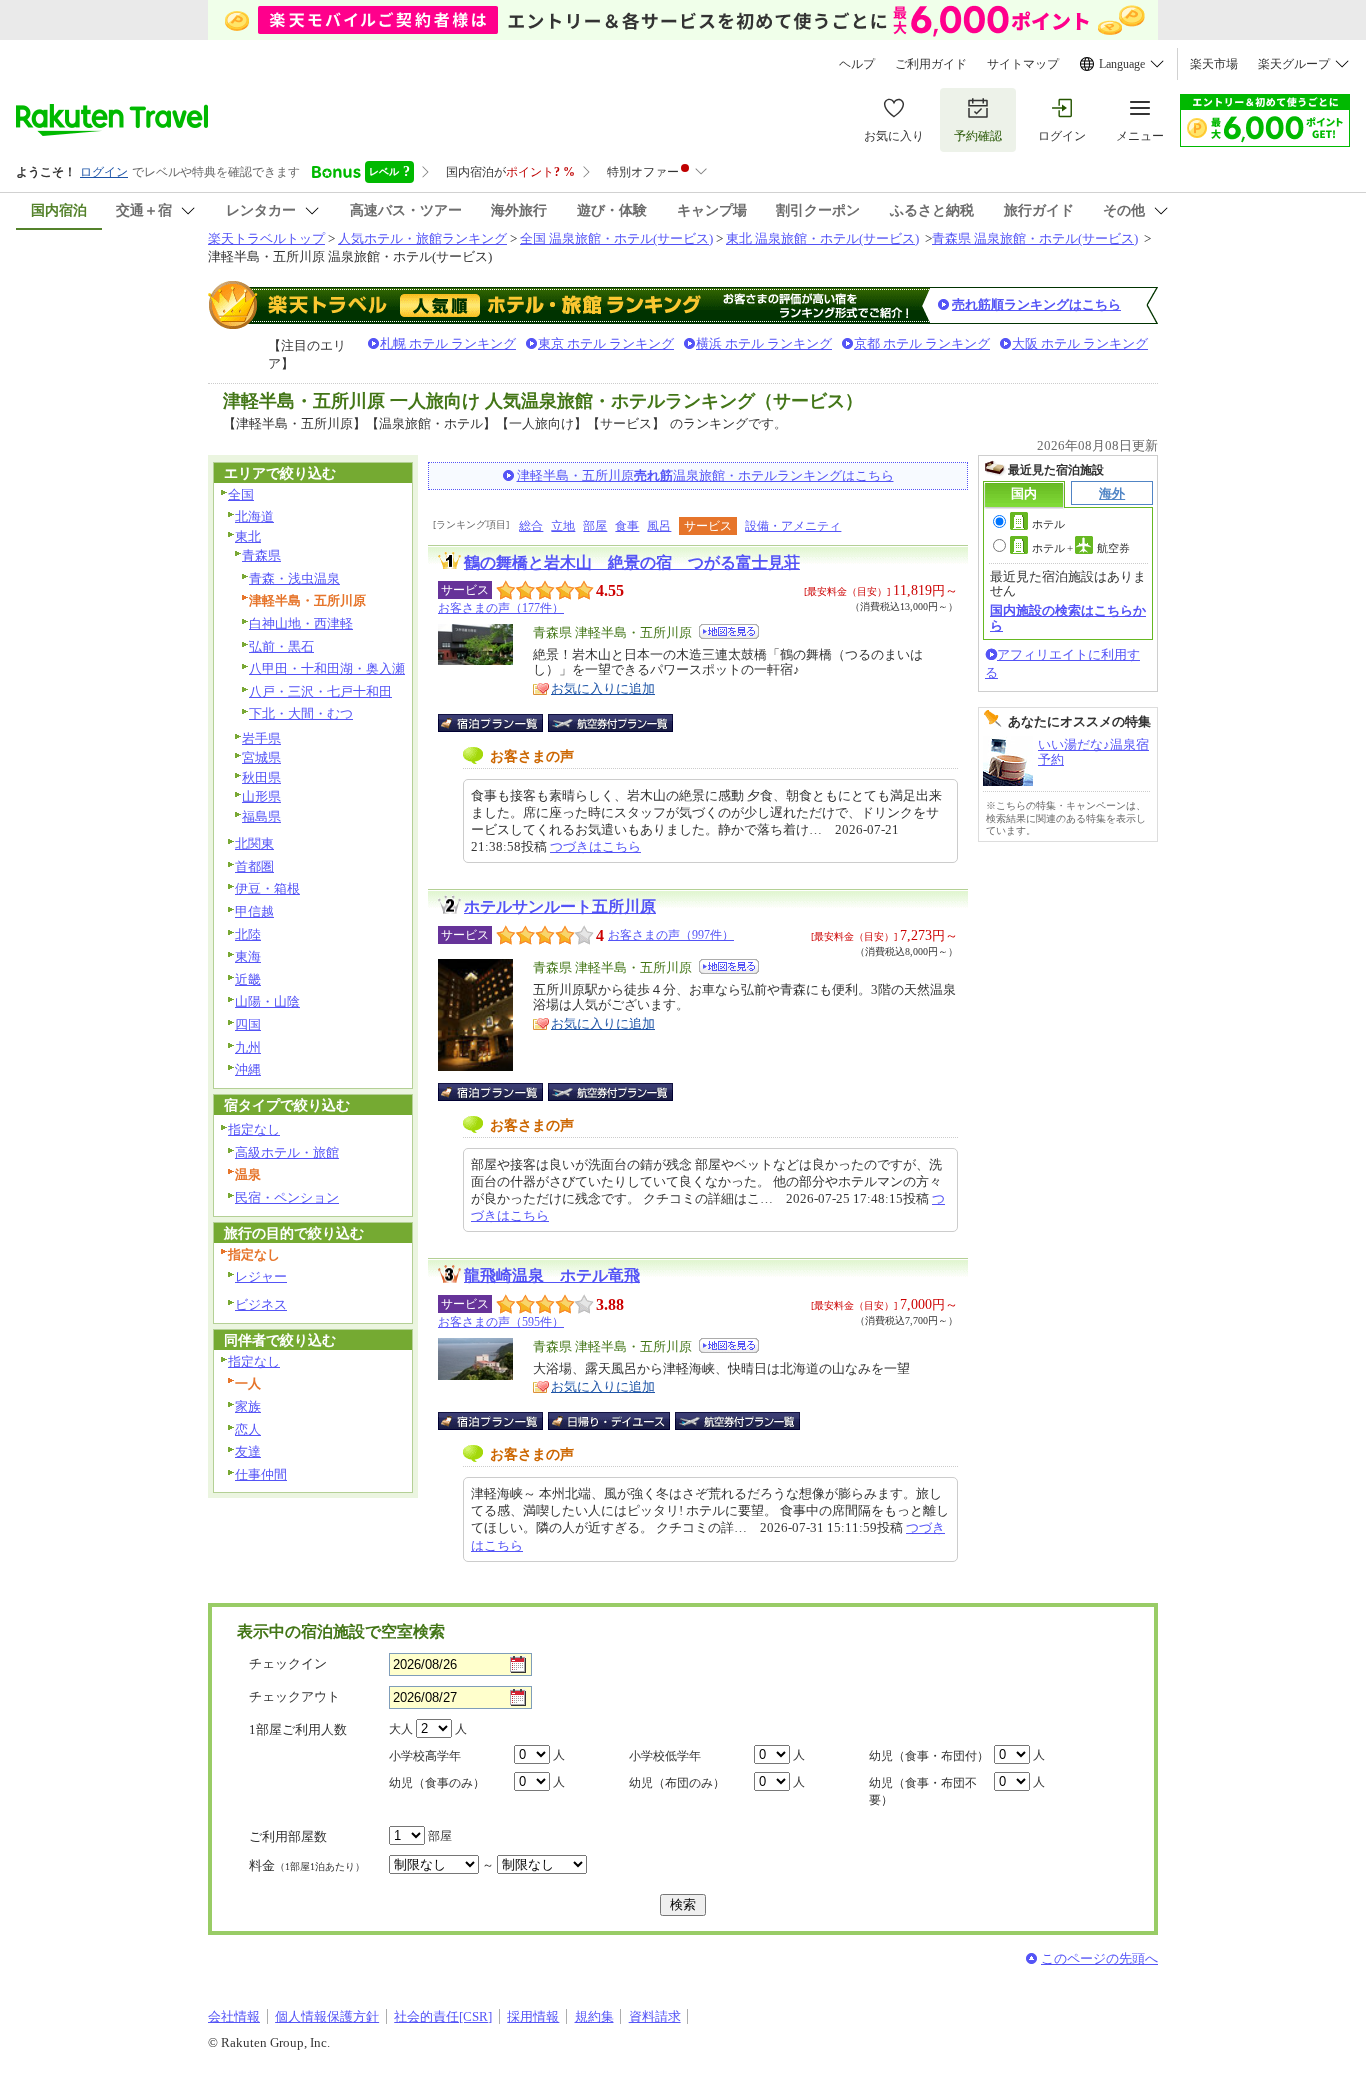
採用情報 (533, 2016)
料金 (307, 1865)
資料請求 (655, 2016)
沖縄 (248, 1069)
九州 (248, 1047)
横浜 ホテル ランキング (764, 343)
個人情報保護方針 (327, 2016)
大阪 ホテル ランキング (1080, 343)
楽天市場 (1214, 64)
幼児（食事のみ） (437, 1783)
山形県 (261, 796)
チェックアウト (294, 1696)
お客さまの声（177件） (501, 608)
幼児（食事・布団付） (929, 1756)
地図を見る (729, 631)
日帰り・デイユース (610, 1421)
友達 (248, 1451)
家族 (248, 1406)
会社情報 (234, 2016)
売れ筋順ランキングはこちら (1036, 304)
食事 (627, 526)
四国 (248, 1024)
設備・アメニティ (793, 526)
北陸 (248, 934)
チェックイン (288, 1663)
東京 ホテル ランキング (606, 343)
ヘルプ (857, 64)
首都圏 (254, 866)
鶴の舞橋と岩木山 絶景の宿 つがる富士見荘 (632, 562)
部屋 (595, 526)
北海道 (254, 516)
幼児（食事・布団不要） (923, 1791)
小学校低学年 (665, 1756)
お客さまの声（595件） (501, 1322)
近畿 (248, 979)
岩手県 (261, 738)
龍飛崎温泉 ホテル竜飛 (552, 1275)
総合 (531, 526)
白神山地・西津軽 (301, 623)
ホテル (1048, 524)
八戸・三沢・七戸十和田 (320, 691)
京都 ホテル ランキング (922, 343)
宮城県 (261, 757)
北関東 (254, 843)
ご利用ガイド (931, 64)
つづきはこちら (595, 846)
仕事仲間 (261, 1474)
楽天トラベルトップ (266, 238)
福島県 (261, 816)
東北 (248, 536)
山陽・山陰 (267, 1001)
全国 (241, 494)
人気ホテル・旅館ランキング (422, 238)
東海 (248, 956)
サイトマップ (1023, 64)
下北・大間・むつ (301, 713)
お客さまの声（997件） (671, 935)
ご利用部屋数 (288, 1836)
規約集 (594, 2016)
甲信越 (254, 911)
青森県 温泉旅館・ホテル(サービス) (1035, 238)
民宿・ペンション (287, 1197)
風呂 (659, 526)
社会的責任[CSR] (443, 2016)
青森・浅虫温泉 (294, 578)
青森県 (261, 555)
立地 (563, 526)
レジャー (261, 1276)
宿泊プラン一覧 (500, 723)
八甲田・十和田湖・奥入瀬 (327, 668)
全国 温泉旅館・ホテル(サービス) (616, 238)
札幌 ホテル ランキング (448, 343)
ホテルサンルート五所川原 (560, 906)
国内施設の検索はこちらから (1068, 617)
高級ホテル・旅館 (287, 1152)
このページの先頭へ (1099, 1958)
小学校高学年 (425, 1756)
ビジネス (261, 1304)
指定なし (254, 1129)
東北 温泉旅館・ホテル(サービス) (822, 238)
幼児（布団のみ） (677, 1783)
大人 (401, 1729)
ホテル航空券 (1081, 548)
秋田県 (261, 777)
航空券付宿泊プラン (610, 723)
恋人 (248, 1429)
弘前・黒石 (281, 646)
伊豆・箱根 (267, 888)
